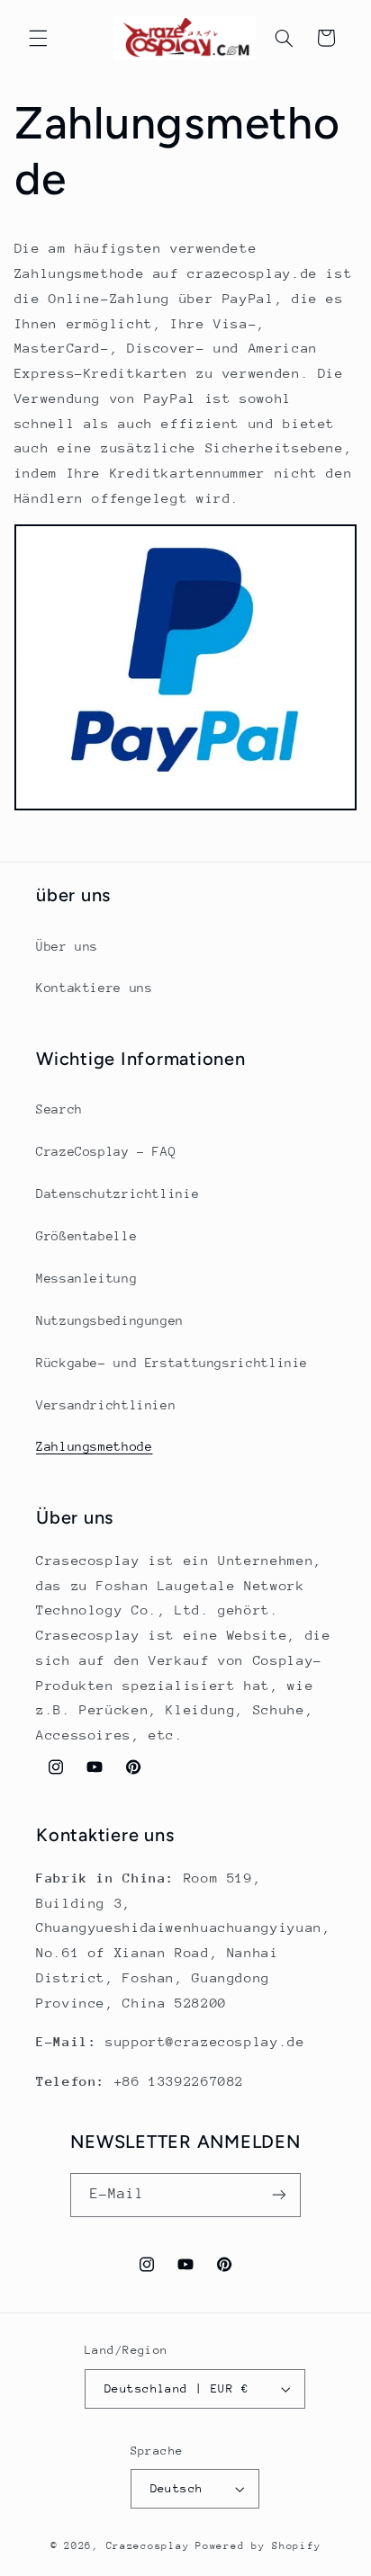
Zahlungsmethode (94, 1446)
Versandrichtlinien (106, 1405)
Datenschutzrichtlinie (118, 1194)
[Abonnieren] (279, 2195)
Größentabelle (86, 1236)
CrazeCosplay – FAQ (106, 1151)
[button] (38, 38)
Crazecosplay (148, 2546)
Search (59, 1109)
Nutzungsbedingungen (110, 1320)
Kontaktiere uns (94, 988)
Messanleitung (86, 1278)
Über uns (67, 946)
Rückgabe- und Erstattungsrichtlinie (172, 1363)
